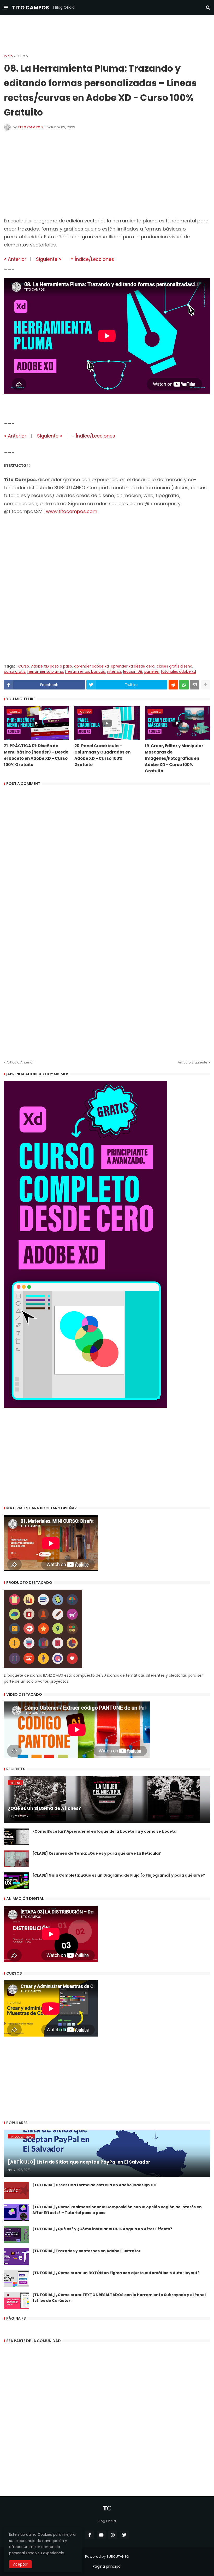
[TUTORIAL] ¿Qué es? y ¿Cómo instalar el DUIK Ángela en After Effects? (102, 2229)
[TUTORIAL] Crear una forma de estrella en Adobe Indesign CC (94, 2185)
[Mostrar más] (205, 685)
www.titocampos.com (72, 511)
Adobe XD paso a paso (52, 666)
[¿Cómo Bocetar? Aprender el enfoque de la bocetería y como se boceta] (16, 1837)
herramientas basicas (85, 672)
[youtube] (101, 2535)
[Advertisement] (107, 35)
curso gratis (15, 672)
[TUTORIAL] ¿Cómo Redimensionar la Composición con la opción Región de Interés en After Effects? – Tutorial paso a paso (117, 2210)
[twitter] (124, 2535)
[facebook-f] (90, 2535)
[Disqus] (107, 854)
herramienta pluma (45, 672)
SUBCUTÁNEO (118, 2557)
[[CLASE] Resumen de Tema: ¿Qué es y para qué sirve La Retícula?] (16, 1859)
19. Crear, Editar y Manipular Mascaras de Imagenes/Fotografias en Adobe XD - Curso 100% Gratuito (174, 758)
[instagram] (113, 2535)
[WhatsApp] (184, 685)
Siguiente (49, 259)
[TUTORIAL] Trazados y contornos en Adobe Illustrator (87, 2251)
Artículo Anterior (20, 1062)
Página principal (107, 2566)
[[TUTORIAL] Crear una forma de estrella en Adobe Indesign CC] (16, 2190)
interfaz (114, 672)
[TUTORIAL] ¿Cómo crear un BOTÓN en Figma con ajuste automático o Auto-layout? (116, 2273)
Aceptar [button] (20, 2564)
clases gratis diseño (174, 666)
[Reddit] (173, 685)
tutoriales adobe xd (178, 672)
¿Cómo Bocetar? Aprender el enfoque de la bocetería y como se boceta (104, 1831)
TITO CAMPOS (31, 8)
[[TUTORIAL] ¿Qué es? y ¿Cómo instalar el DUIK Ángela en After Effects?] (16, 2234)
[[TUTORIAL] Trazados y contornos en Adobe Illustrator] (16, 2256)
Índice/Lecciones (94, 259)
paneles (151, 672)
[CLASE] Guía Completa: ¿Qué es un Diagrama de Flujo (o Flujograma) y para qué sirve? (119, 1875)
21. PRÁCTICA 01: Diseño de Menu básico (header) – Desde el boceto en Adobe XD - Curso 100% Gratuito (36, 755)
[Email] (195, 685)
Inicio (8, 56)
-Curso (22, 56)
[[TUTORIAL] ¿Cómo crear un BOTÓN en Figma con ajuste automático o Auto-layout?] (16, 2278)
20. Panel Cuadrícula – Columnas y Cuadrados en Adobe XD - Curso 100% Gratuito (102, 755)
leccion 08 (133, 672)
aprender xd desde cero (133, 666)
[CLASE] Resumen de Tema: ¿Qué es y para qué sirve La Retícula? (97, 1853)
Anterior (16, 259)
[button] (6, 8)
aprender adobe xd (91, 666)
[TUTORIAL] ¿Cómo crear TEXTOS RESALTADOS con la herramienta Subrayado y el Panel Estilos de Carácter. (119, 2298)
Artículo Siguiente (193, 1062)
